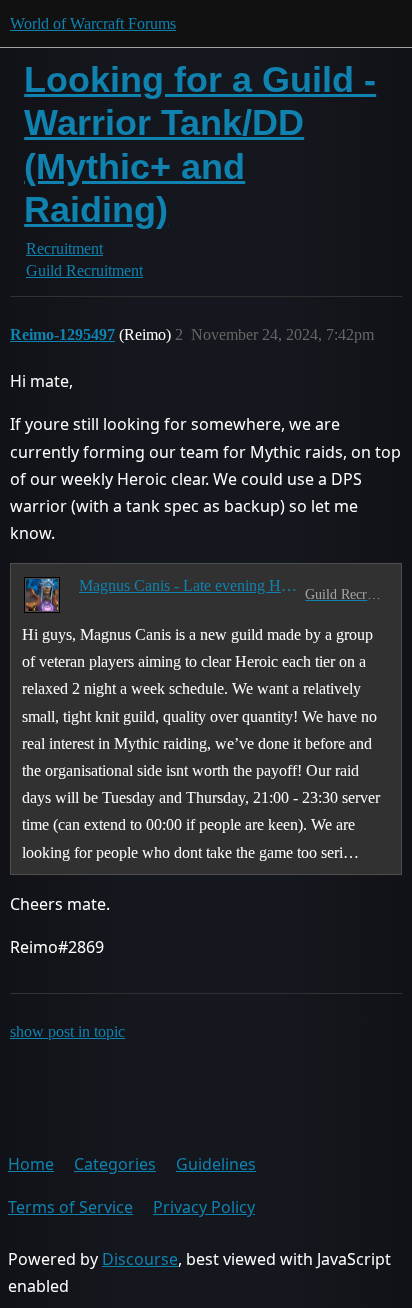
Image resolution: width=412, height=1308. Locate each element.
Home (31, 1164)
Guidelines (216, 1164)
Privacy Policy (204, 1207)
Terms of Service (70, 1207)
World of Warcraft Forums (93, 23)
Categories (115, 1164)
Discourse (140, 1259)
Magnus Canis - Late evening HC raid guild (188, 585)
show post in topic (67, 1031)
